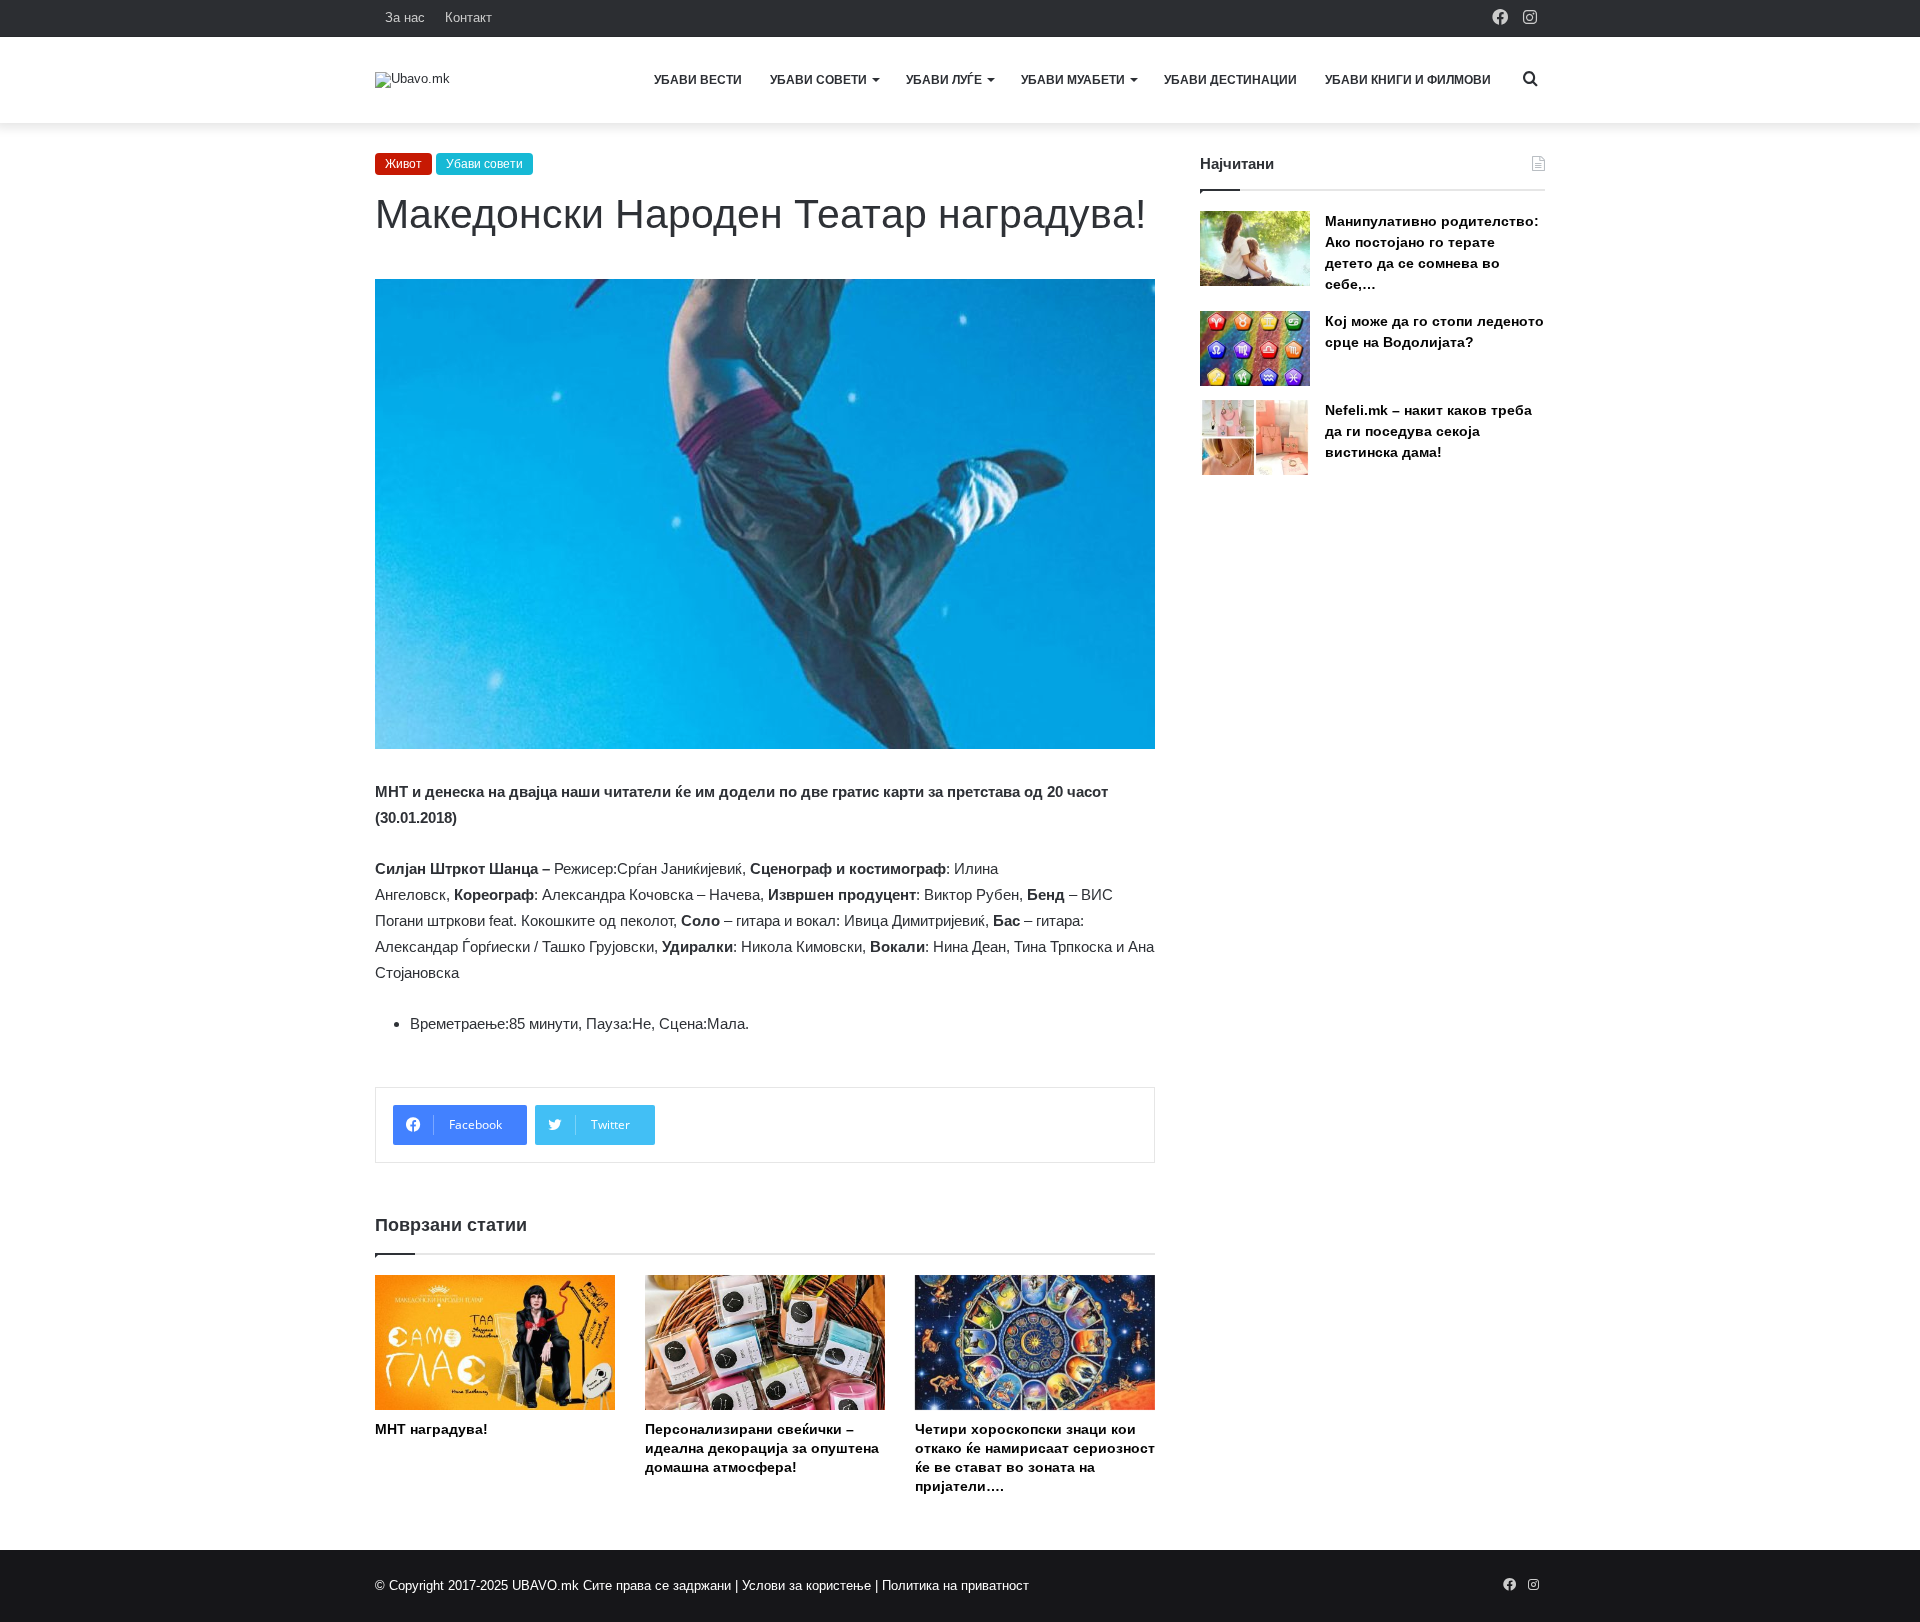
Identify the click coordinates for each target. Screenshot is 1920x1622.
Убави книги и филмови (1408, 80)
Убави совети (818, 80)
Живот (403, 164)
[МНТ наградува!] (495, 1342)
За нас (405, 17)
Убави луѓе (944, 80)
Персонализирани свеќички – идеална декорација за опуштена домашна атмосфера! (762, 1448)
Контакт (468, 17)
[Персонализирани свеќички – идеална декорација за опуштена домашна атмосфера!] (765, 1342)
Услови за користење (806, 1585)
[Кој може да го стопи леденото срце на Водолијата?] (1255, 348)
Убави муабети (1073, 80)
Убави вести (698, 80)
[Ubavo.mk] (412, 80)
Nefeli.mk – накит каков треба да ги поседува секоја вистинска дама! (1428, 431)
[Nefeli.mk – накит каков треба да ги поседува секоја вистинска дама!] (1255, 437)
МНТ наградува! (431, 1429)
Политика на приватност (955, 1585)
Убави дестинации (1230, 80)
